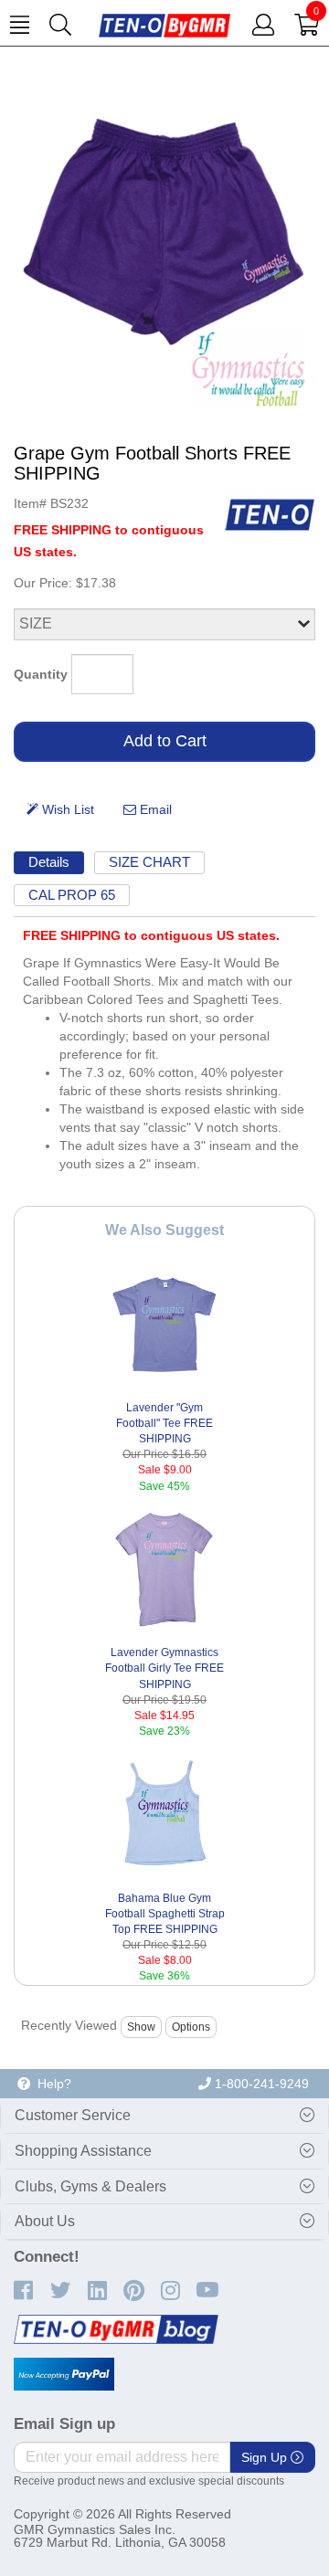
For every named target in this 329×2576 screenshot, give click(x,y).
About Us (45, 2221)
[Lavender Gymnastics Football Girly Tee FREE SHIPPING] (165, 1570)
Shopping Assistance (83, 2151)
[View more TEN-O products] (270, 514)
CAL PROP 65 (72, 895)
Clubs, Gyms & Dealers (90, 2186)
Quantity (41, 674)
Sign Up (266, 2457)
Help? (51, 2084)
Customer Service (73, 2115)
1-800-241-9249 (260, 2084)
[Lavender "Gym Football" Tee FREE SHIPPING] (165, 1325)
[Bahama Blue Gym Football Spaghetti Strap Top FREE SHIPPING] (165, 1815)
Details (49, 862)
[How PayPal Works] (64, 2374)
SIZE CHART (149, 862)
